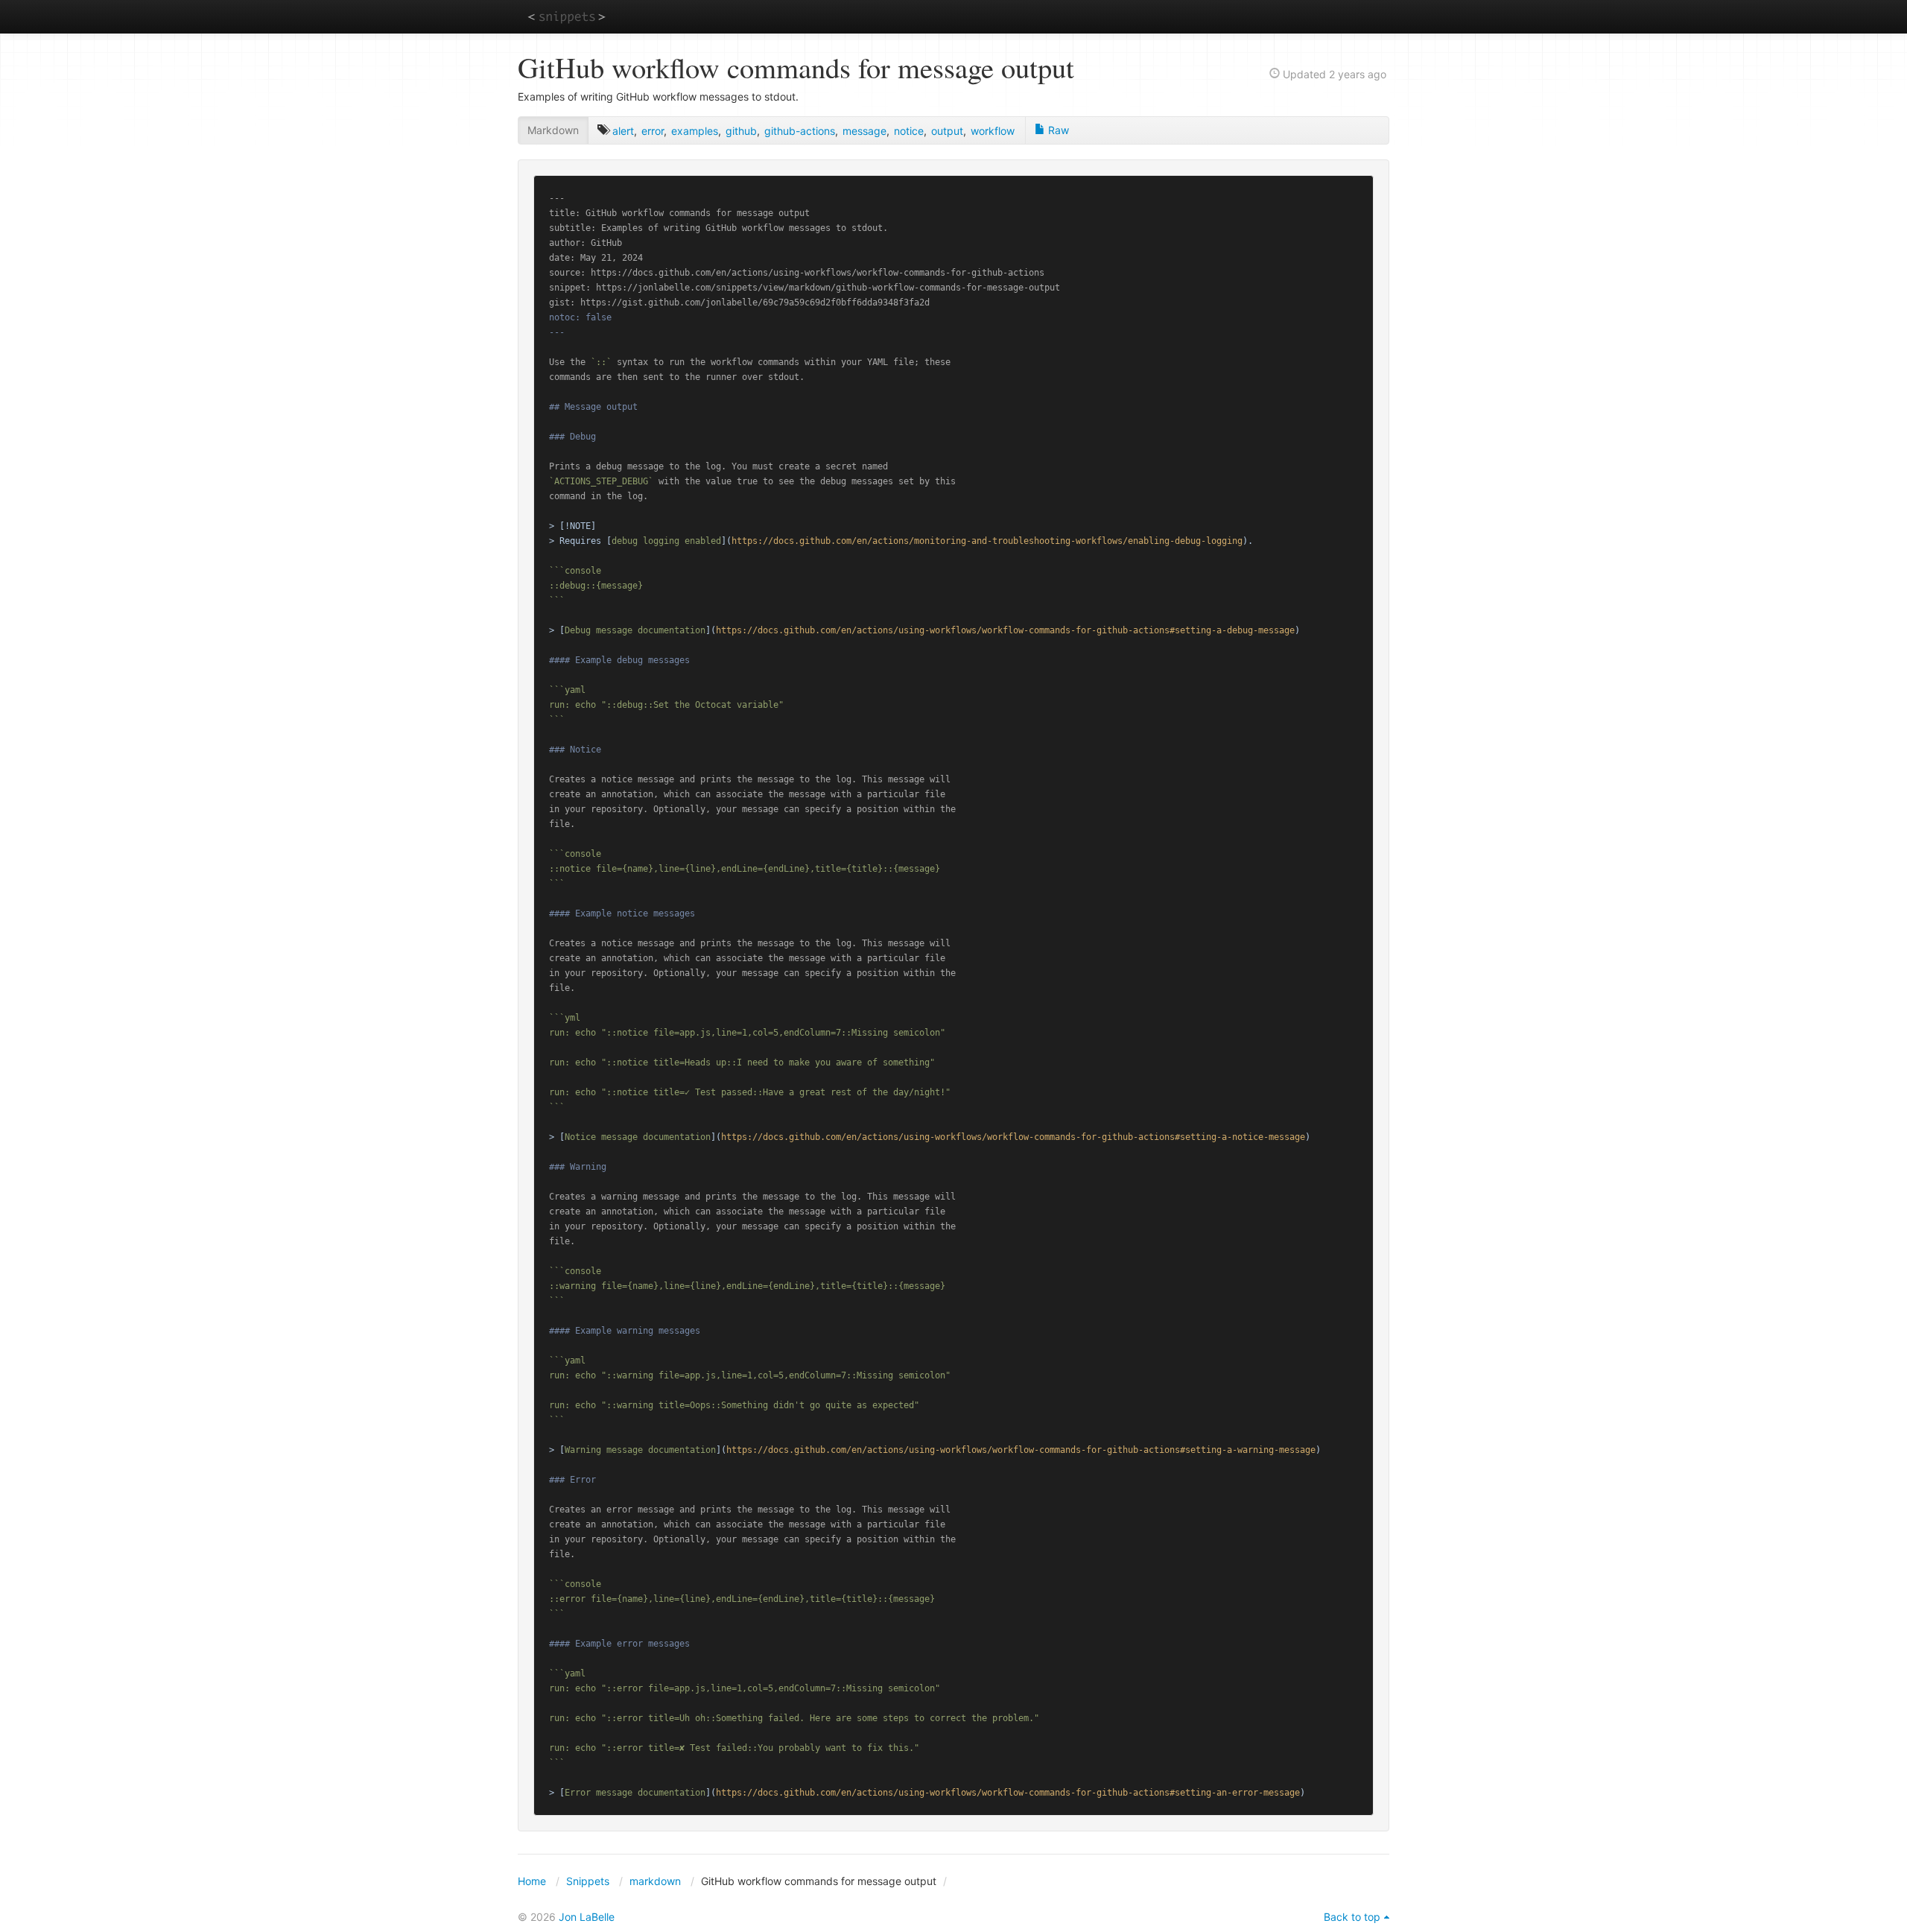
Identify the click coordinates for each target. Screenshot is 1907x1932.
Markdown (553, 130)
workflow (993, 131)
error (653, 131)
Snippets (588, 1881)
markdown (655, 1881)
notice (909, 131)
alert (623, 131)
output (947, 131)
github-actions (800, 131)
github (741, 131)
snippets (567, 16)
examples (695, 131)
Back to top (1352, 1917)
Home (532, 1881)
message (864, 131)
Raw (1057, 130)
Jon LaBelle (587, 1917)
